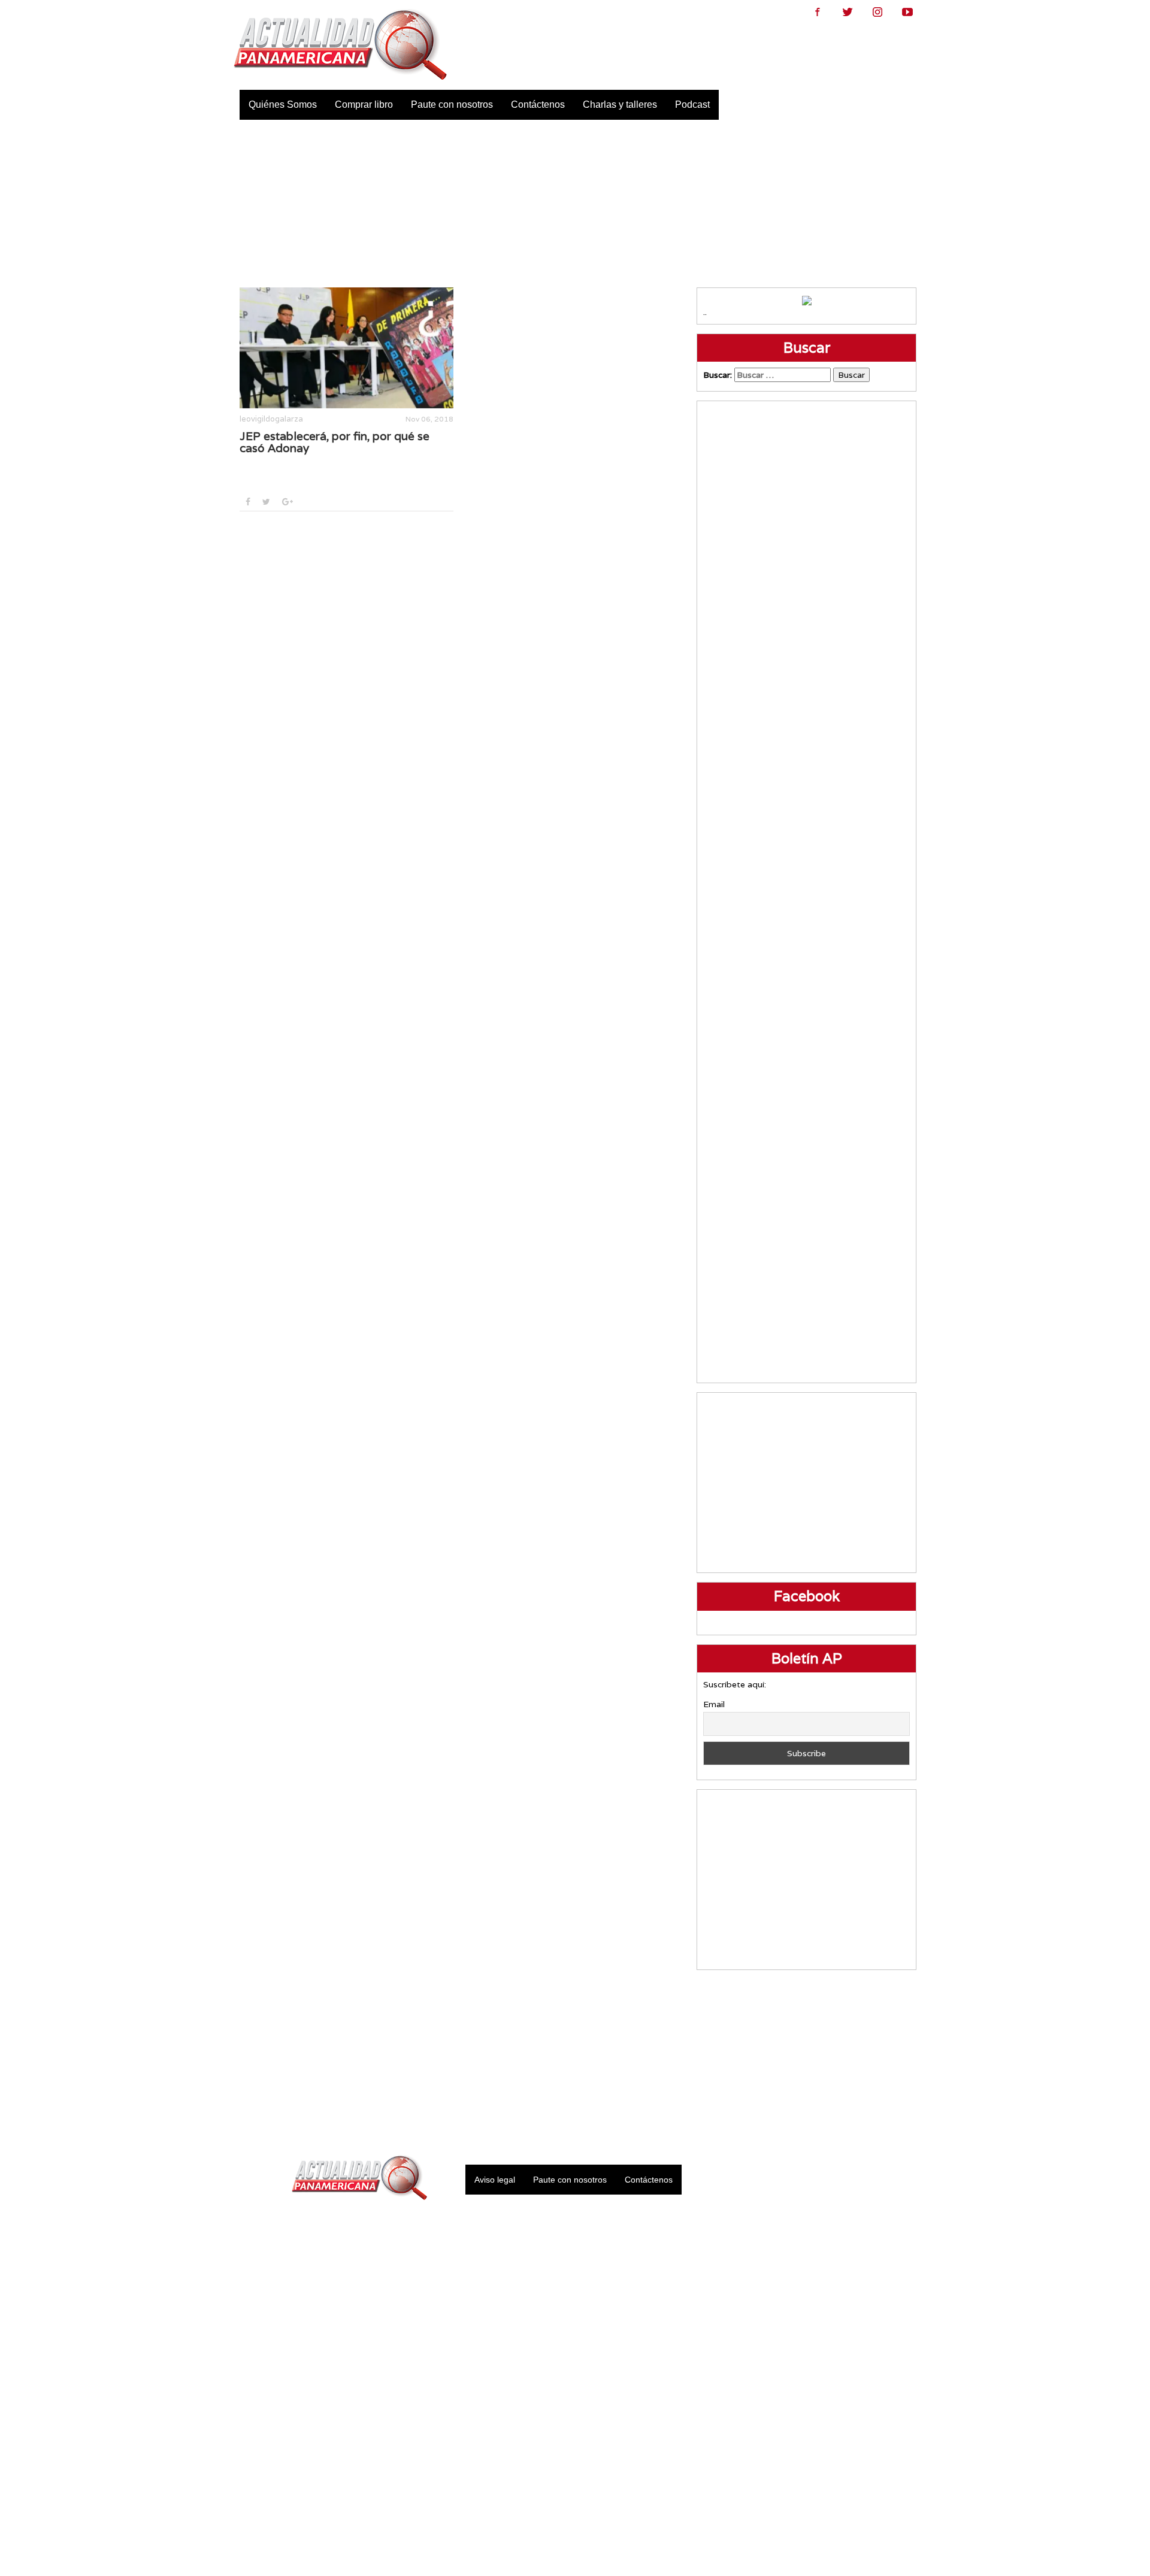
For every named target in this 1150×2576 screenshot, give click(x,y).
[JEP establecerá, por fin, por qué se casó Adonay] (346, 348)
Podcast (692, 104)
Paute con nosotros (452, 104)
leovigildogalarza (271, 419)
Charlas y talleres (620, 104)
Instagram (877, 12)
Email (714, 1704)
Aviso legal (495, 2180)
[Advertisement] (575, 204)
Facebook (818, 12)
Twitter (848, 12)
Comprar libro (364, 104)
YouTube (907, 12)
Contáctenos (538, 104)
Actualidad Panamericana (340, 45)
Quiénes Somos (283, 104)
